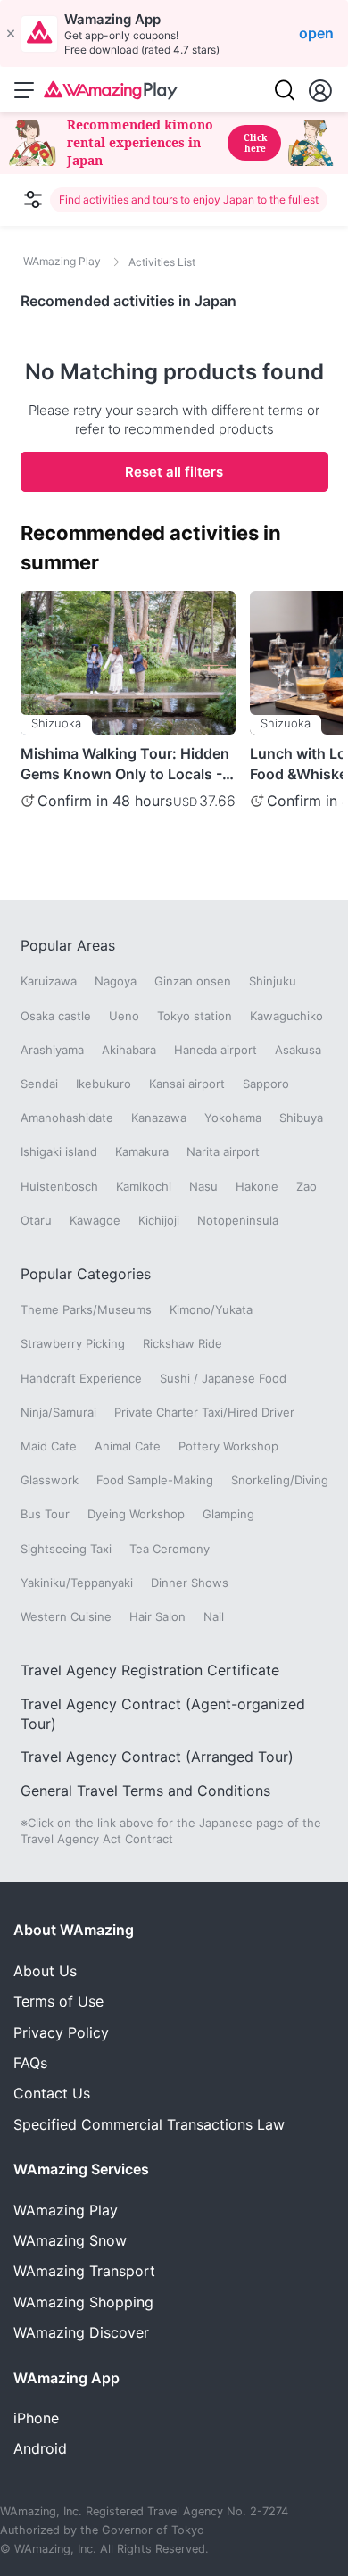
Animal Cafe (128, 1446)
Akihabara (129, 1050)
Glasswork (50, 1480)
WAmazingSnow (70, 2240)
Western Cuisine (66, 1616)
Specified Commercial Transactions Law (149, 2124)
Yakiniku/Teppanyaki (77, 1583)
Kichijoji (159, 1220)
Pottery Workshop (228, 1446)
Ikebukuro (104, 1084)
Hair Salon (157, 1616)
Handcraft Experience (81, 1378)
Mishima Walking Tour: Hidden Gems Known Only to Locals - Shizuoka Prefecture (125, 764)
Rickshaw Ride (182, 1343)
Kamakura (142, 1151)
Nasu (203, 1186)
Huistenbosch (59, 1186)
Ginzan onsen (193, 981)
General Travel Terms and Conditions (145, 1791)
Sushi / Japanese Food (223, 1378)
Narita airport (223, 1151)
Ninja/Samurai (58, 1412)
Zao (307, 1186)
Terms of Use (58, 2001)
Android (40, 2448)
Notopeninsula (238, 1220)
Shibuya (301, 1118)
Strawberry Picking (73, 1343)
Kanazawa (159, 1118)
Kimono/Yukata (211, 1309)
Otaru (36, 1220)
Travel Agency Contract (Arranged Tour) (157, 1757)
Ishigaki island (59, 1151)
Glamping (228, 1514)
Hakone (257, 1186)
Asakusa (298, 1050)
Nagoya (116, 981)
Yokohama (233, 1118)
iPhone (36, 2418)
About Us (45, 1971)
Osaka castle (56, 1016)
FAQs (30, 2063)
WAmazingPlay (66, 2210)
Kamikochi (144, 1186)
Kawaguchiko (286, 1016)
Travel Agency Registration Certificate (150, 1670)
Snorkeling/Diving (280, 1480)
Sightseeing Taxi (66, 1549)
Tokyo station (195, 1016)
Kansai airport (187, 1084)
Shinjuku (273, 981)
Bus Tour (45, 1514)
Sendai (39, 1084)
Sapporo (266, 1084)
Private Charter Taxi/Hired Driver (204, 1412)
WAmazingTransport (84, 2271)
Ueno (124, 1016)
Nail (214, 1616)
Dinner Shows (190, 1583)
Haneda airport (215, 1050)
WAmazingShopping (83, 2302)
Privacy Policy (61, 2032)
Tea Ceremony (170, 1549)
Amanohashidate (67, 1118)
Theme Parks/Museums (86, 1309)
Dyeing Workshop (136, 1514)
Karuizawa (49, 981)
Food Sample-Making (155, 1480)
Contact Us (52, 2093)
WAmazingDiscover (81, 2332)
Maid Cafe (49, 1446)
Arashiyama (52, 1050)
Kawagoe (95, 1220)
